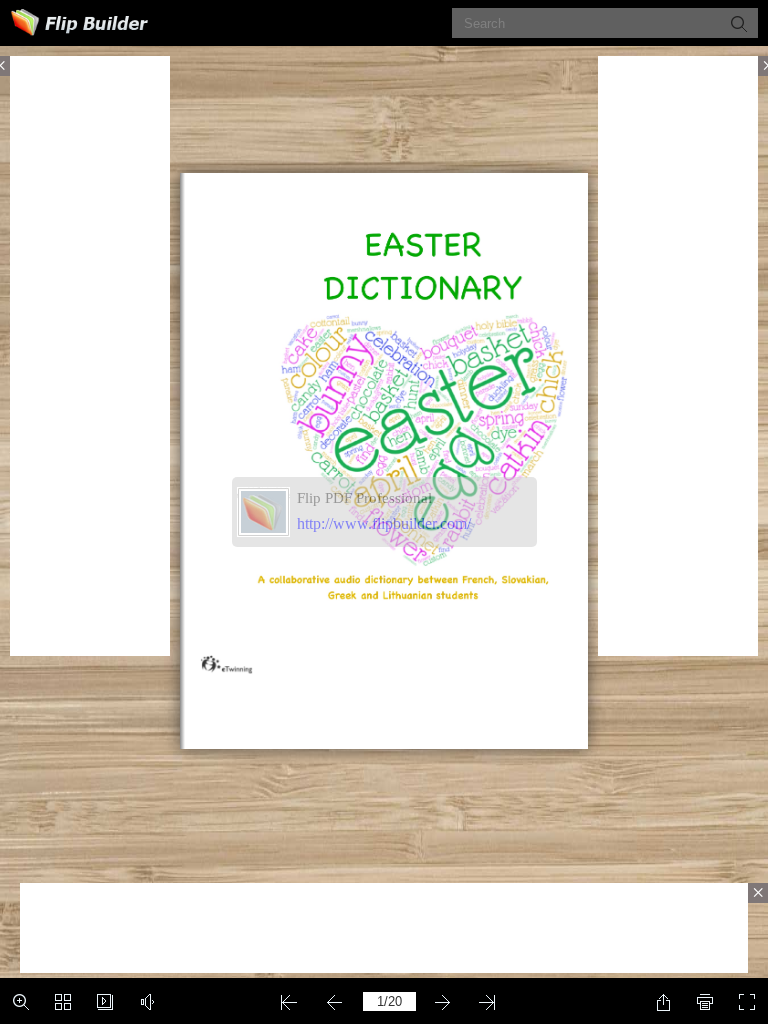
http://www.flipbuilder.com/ (384, 523)
